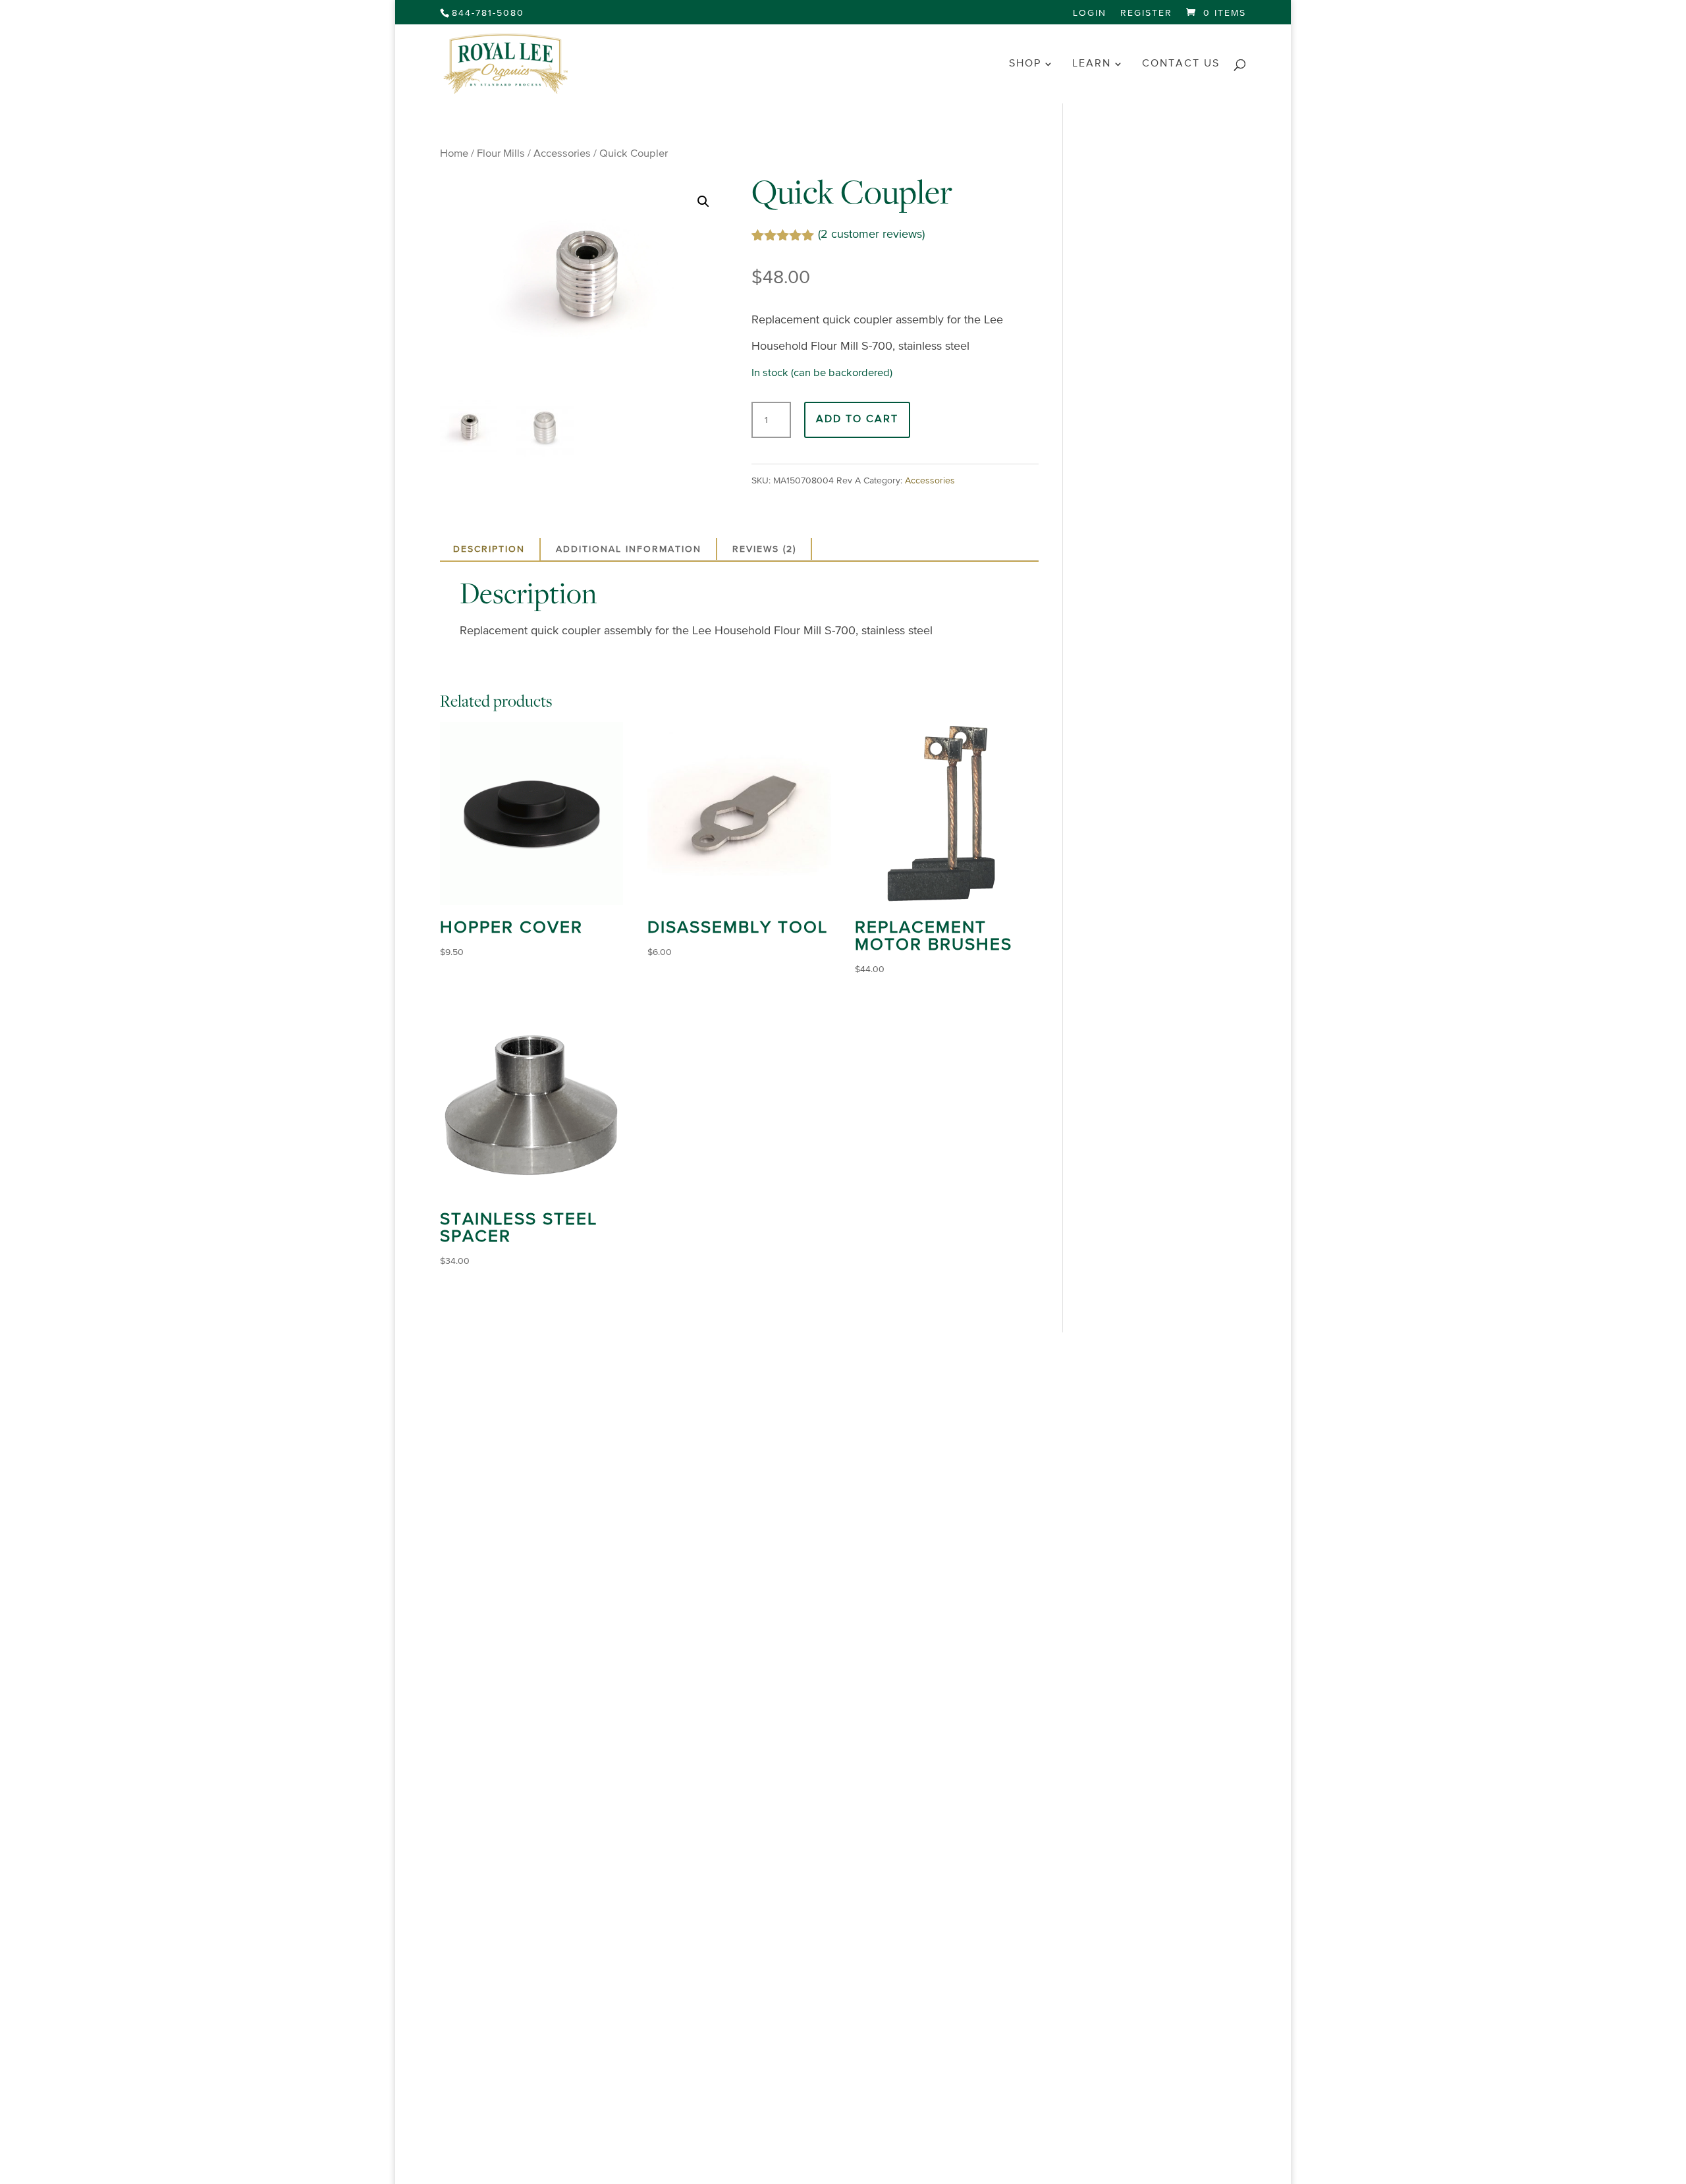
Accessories (562, 154)
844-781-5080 (488, 13)
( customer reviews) (871, 234)
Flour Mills (501, 154)
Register (1146, 13)
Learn (1092, 64)
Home (454, 154)
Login (1090, 13)
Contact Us (1181, 64)
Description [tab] (489, 549)
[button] (703, 202)
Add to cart (857, 420)
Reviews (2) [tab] (764, 549)
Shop (1025, 64)
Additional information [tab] (629, 549)
